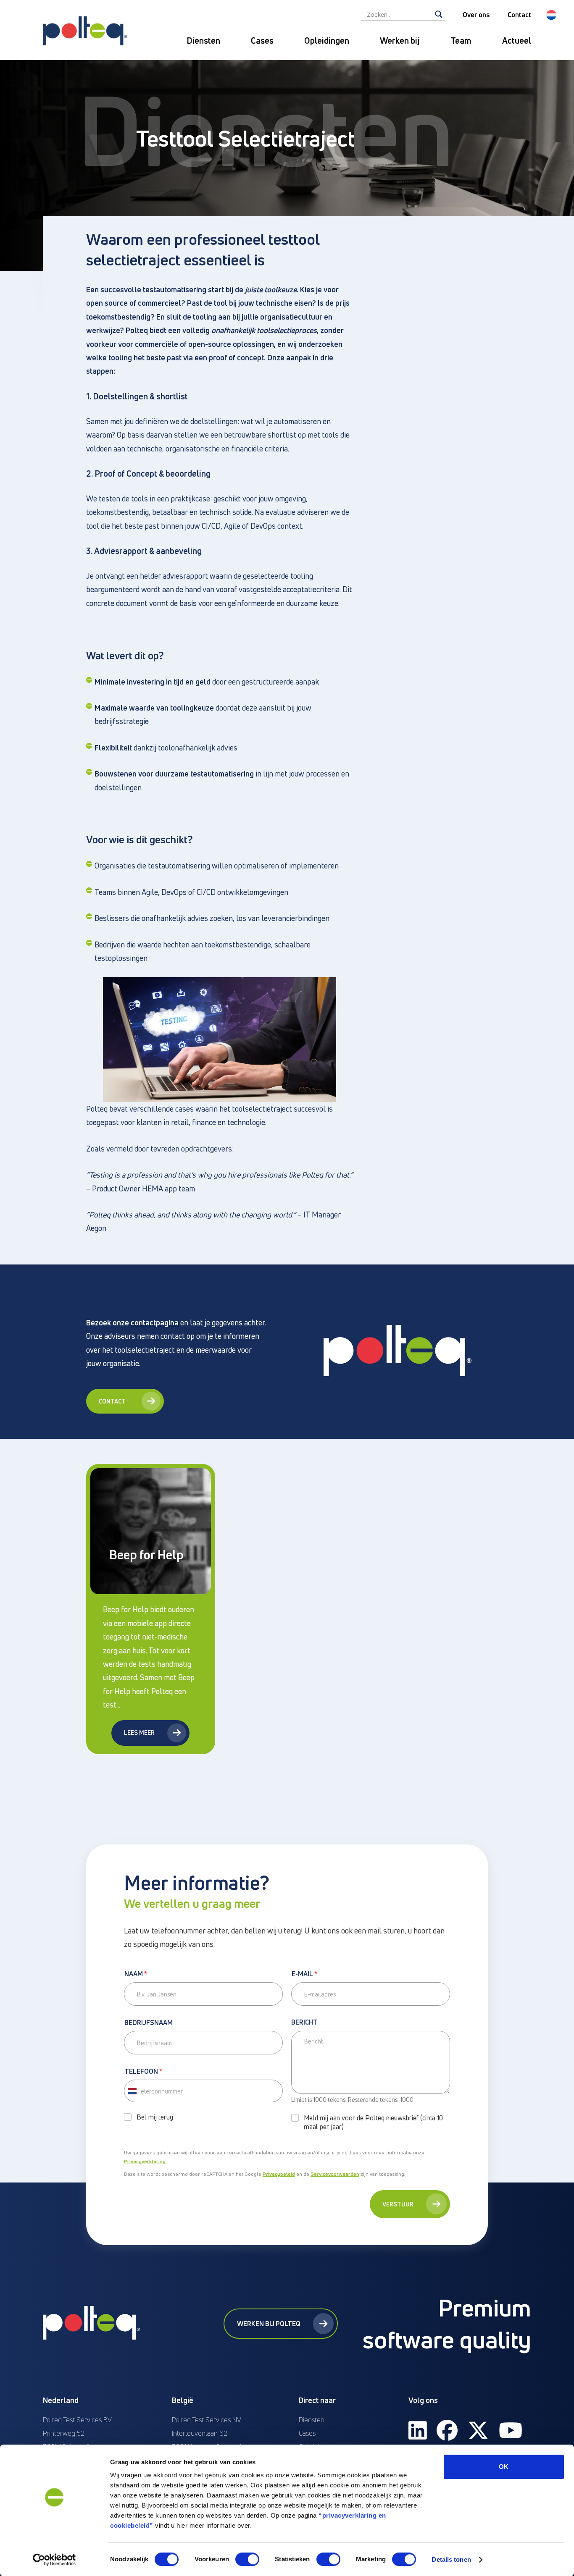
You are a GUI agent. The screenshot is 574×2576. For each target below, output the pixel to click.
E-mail (304, 1974)
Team (461, 41)
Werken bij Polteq (269, 2324)
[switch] (247, 2559)
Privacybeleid (279, 2174)
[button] (551, 15)
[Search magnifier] (439, 14)
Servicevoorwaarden (335, 2174)
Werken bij (400, 41)
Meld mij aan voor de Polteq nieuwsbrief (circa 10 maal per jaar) (373, 2122)
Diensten (203, 41)
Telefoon (143, 2072)
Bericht (304, 2023)
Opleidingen (327, 41)
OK (504, 2467)
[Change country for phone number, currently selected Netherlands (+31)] (132, 2091)
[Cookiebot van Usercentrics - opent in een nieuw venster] (54, 2560)
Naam (136, 1974)
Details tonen (451, 2559)
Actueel (517, 41)
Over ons (476, 15)
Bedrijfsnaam (149, 2023)
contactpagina (155, 1322)
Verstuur (398, 2204)
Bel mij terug (155, 2117)
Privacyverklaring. (145, 2161)
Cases (262, 41)
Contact (519, 15)
